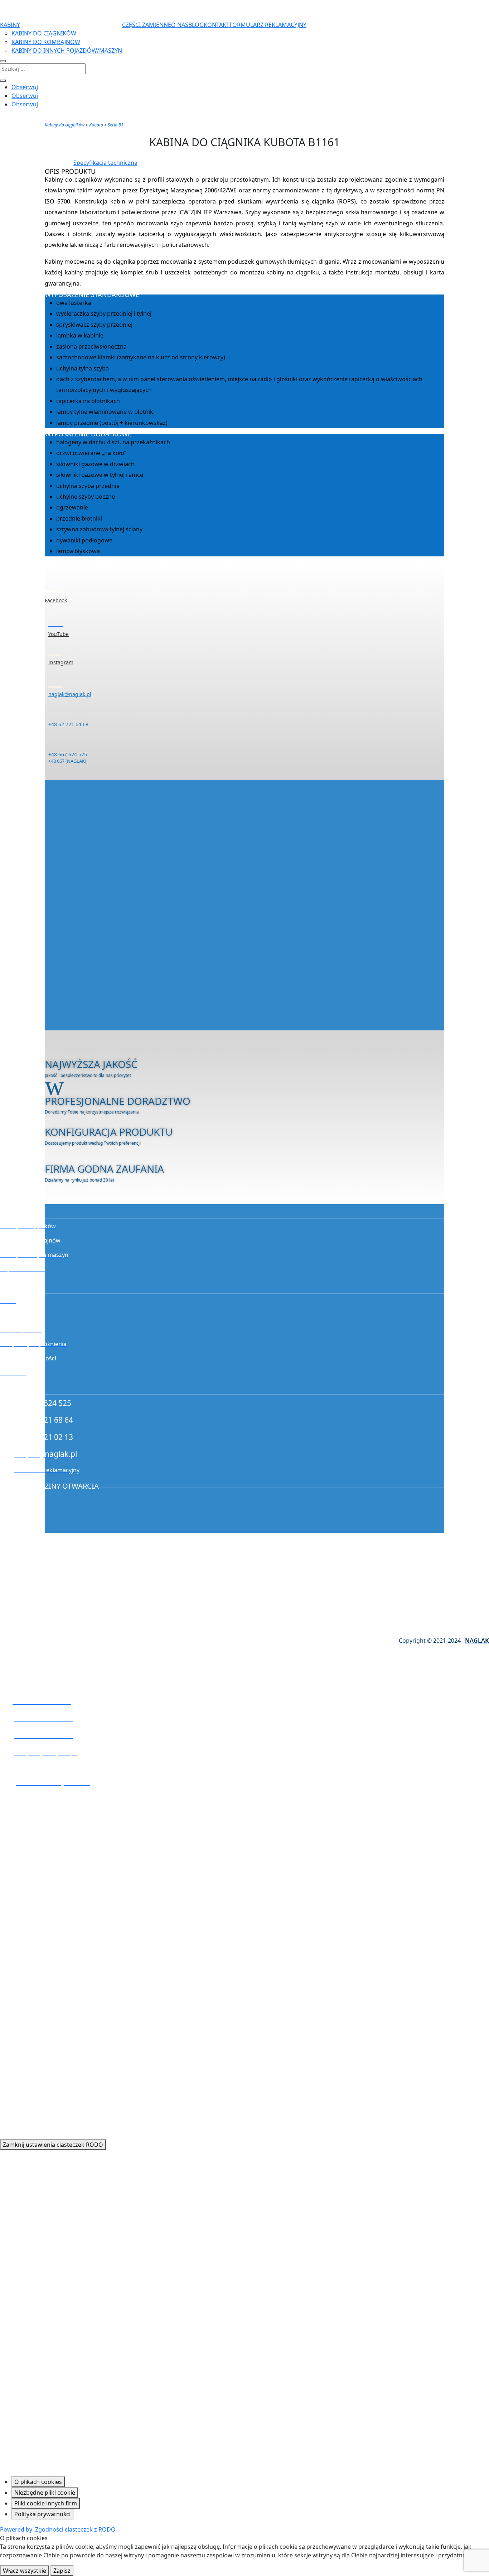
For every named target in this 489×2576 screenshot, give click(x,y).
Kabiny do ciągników (65, 125)
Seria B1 (116, 125)
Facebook (56, 600)
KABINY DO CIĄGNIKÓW (44, 33)
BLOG (196, 25)
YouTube (59, 634)
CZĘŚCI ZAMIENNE (147, 25)
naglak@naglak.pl (70, 694)
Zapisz (62, 2571)
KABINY (10, 25)
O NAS (180, 25)
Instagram (61, 662)
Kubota (96, 125)
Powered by (58, 2529)
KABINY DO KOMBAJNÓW (46, 42)
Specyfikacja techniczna (105, 163)
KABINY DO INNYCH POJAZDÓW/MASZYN (67, 51)
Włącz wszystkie (25, 2571)
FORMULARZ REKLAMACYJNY (268, 25)
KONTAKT (217, 25)
